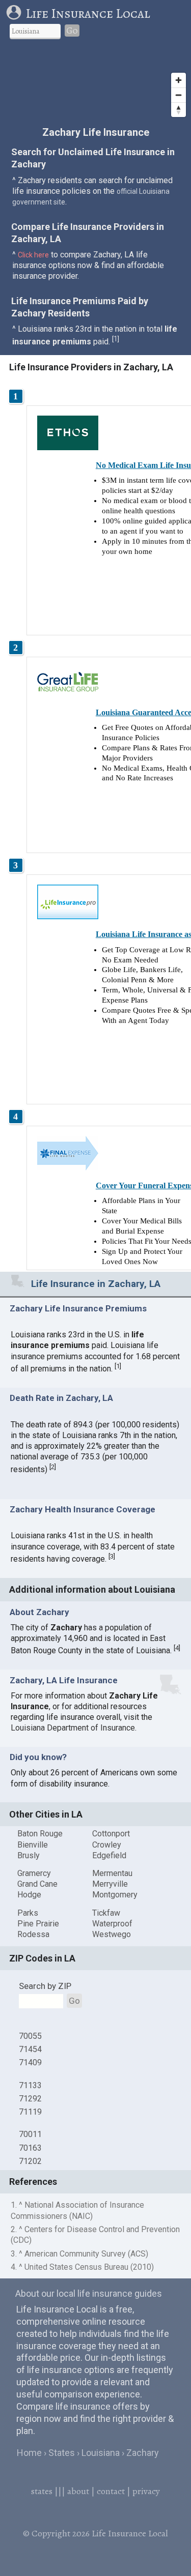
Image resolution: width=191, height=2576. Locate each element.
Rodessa (33, 1934)
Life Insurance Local (88, 13)
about (78, 2491)
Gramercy (34, 1873)
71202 (30, 2161)
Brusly (29, 1855)
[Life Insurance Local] (16, 13)
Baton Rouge (40, 1834)
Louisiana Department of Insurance (73, 1728)
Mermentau (112, 1873)
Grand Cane (37, 1884)
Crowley (107, 1845)
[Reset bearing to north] (179, 110)
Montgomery (115, 1895)
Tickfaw (106, 1913)
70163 (30, 2148)
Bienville (33, 1845)
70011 (30, 2134)
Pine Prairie (38, 1924)
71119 (30, 2112)
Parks (28, 1913)
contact (111, 2491)
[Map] (95, 84)
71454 (30, 2049)
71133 (30, 2085)
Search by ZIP (45, 1986)
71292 (30, 2099)
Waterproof (112, 1924)
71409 (30, 2062)
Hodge (29, 1895)
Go (72, 31)
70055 (30, 2036)
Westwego (112, 1934)
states (42, 2491)
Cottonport (111, 1834)
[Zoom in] (179, 80)
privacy (146, 2491)
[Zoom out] (179, 95)
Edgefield (109, 1855)
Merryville (110, 1884)
